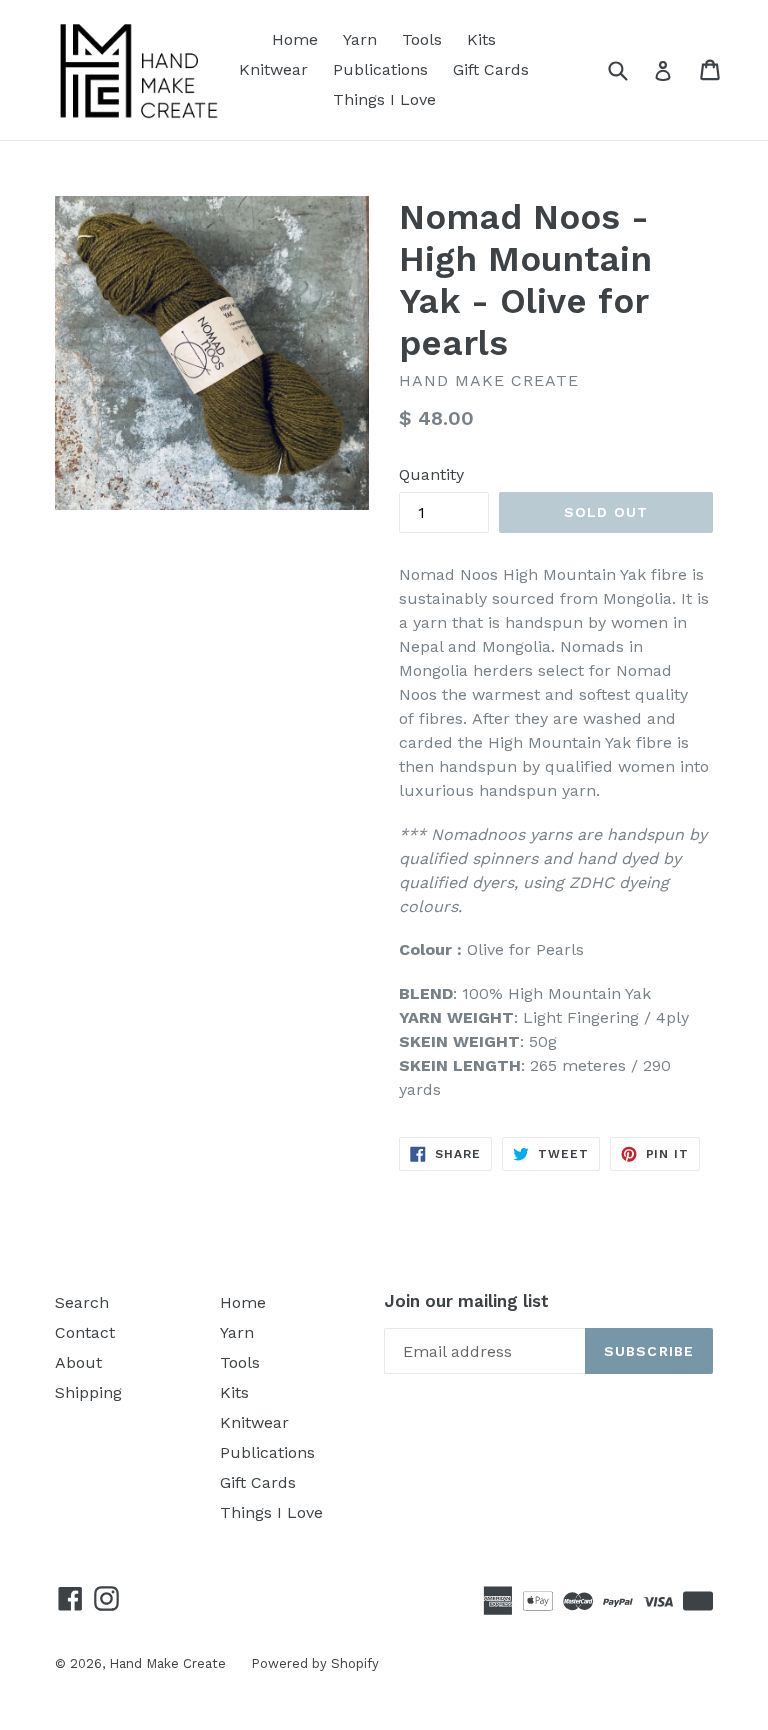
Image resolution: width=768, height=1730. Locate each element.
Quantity (431, 474)
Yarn (360, 39)
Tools (422, 39)
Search (82, 1302)
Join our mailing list (466, 1301)
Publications (380, 69)
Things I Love (384, 99)
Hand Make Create (167, 1663)
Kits (481, 39)
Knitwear (273, 69)
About (78, 1362)
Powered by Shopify (315, 1663)
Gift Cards (491, 69)
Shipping (88, 1392)
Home (295, 39)
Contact (85, 1332)
